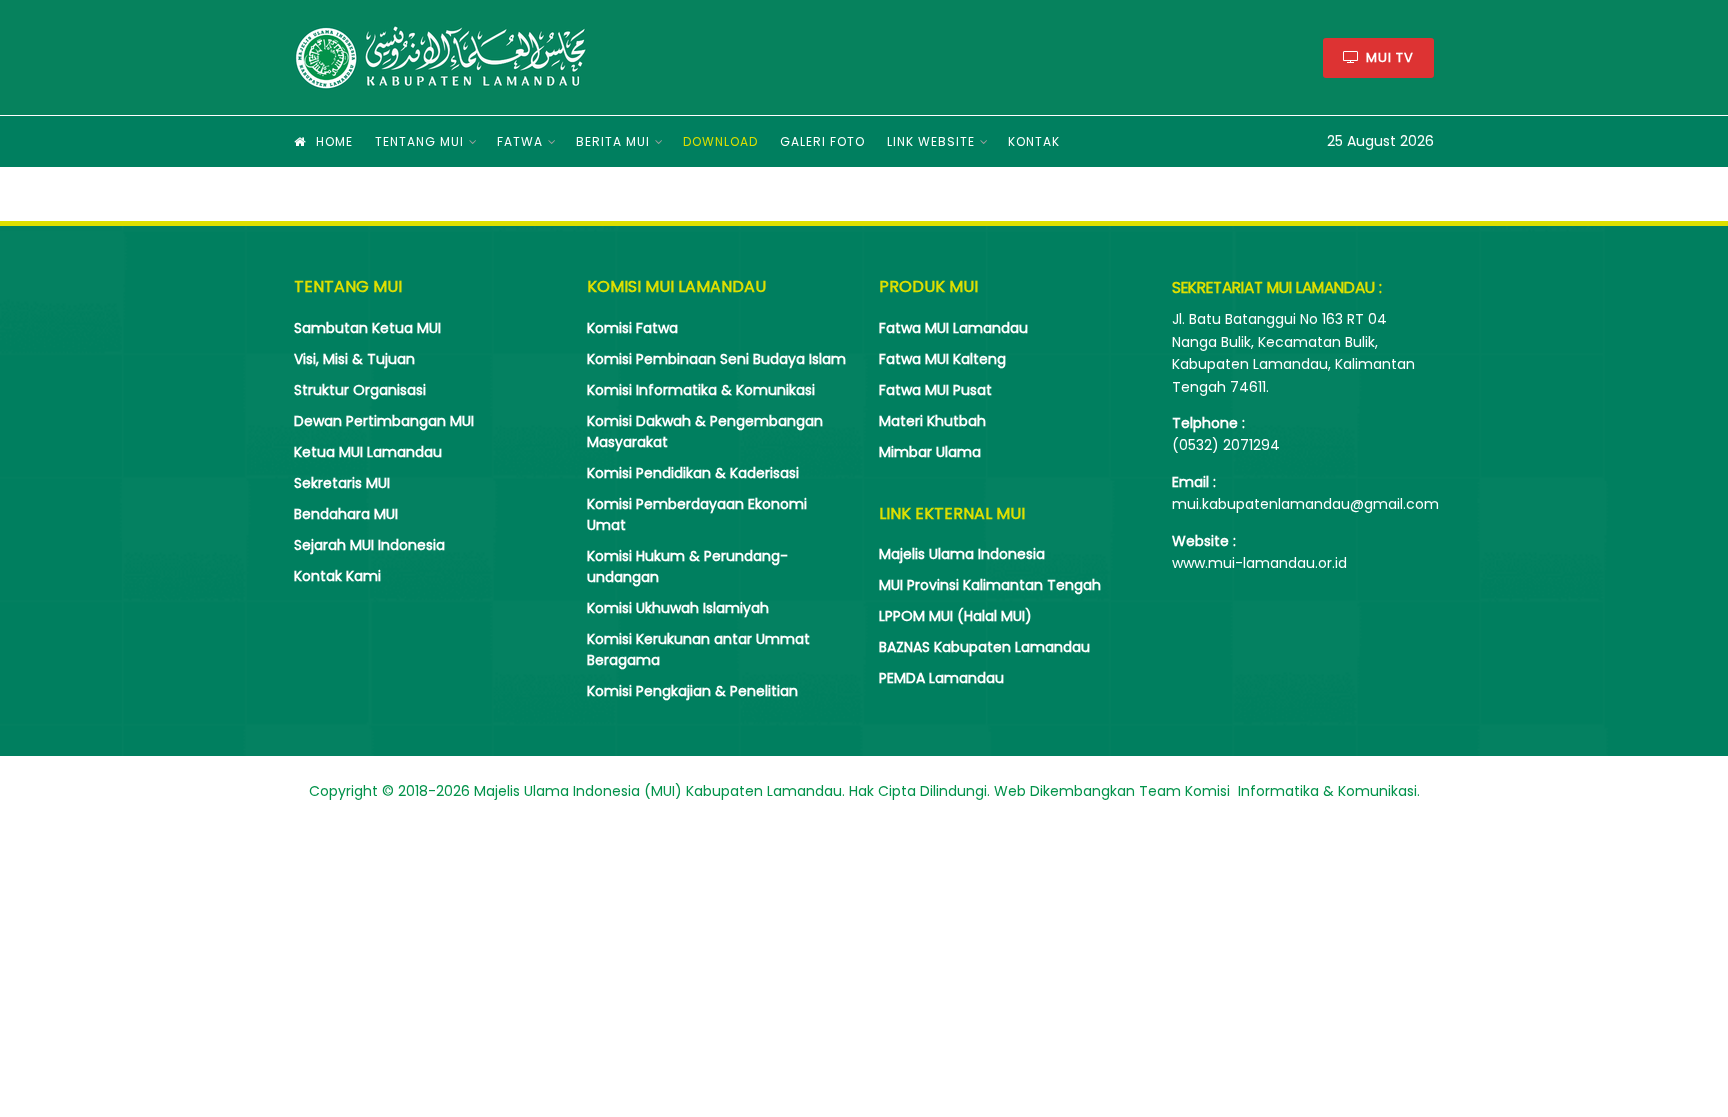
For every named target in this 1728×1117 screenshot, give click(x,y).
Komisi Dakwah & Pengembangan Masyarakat (705, 431)
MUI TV (1388, 57)
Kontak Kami (337, 576)
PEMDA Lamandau (941, 678)
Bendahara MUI (346, 514)
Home (334, 141)
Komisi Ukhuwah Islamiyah (678, 608)
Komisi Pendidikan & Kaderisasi (693, 473)
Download (720, 141)
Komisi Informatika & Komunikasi (701, 390)
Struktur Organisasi (360, 390)
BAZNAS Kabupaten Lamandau (984, 647)
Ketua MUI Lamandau (368, 452)
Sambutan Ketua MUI (367, 328)
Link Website (931, 141)
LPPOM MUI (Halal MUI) (955, 616)
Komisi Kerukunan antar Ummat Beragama (698, 649)
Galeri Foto (822, 141)
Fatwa (520, 141)
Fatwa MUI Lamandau (953, 328)
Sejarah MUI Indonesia (369, 545)
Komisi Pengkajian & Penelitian (692, 691)
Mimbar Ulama (930, 452)
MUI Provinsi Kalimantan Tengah (990, 585)
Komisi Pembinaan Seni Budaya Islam (716, 359)
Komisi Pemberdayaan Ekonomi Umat (697, 514)
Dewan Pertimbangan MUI (384, 421)
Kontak (1034, 141)
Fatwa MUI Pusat (935, 390)
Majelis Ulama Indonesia (962, 554)
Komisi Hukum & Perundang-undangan (687, 566)
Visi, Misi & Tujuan (354, 359)
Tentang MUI (419, 141)
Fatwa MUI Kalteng (942, 359)
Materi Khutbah (932, 421)
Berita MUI (613, 141)
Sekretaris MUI (342, 483)
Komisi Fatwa (632, 328)
